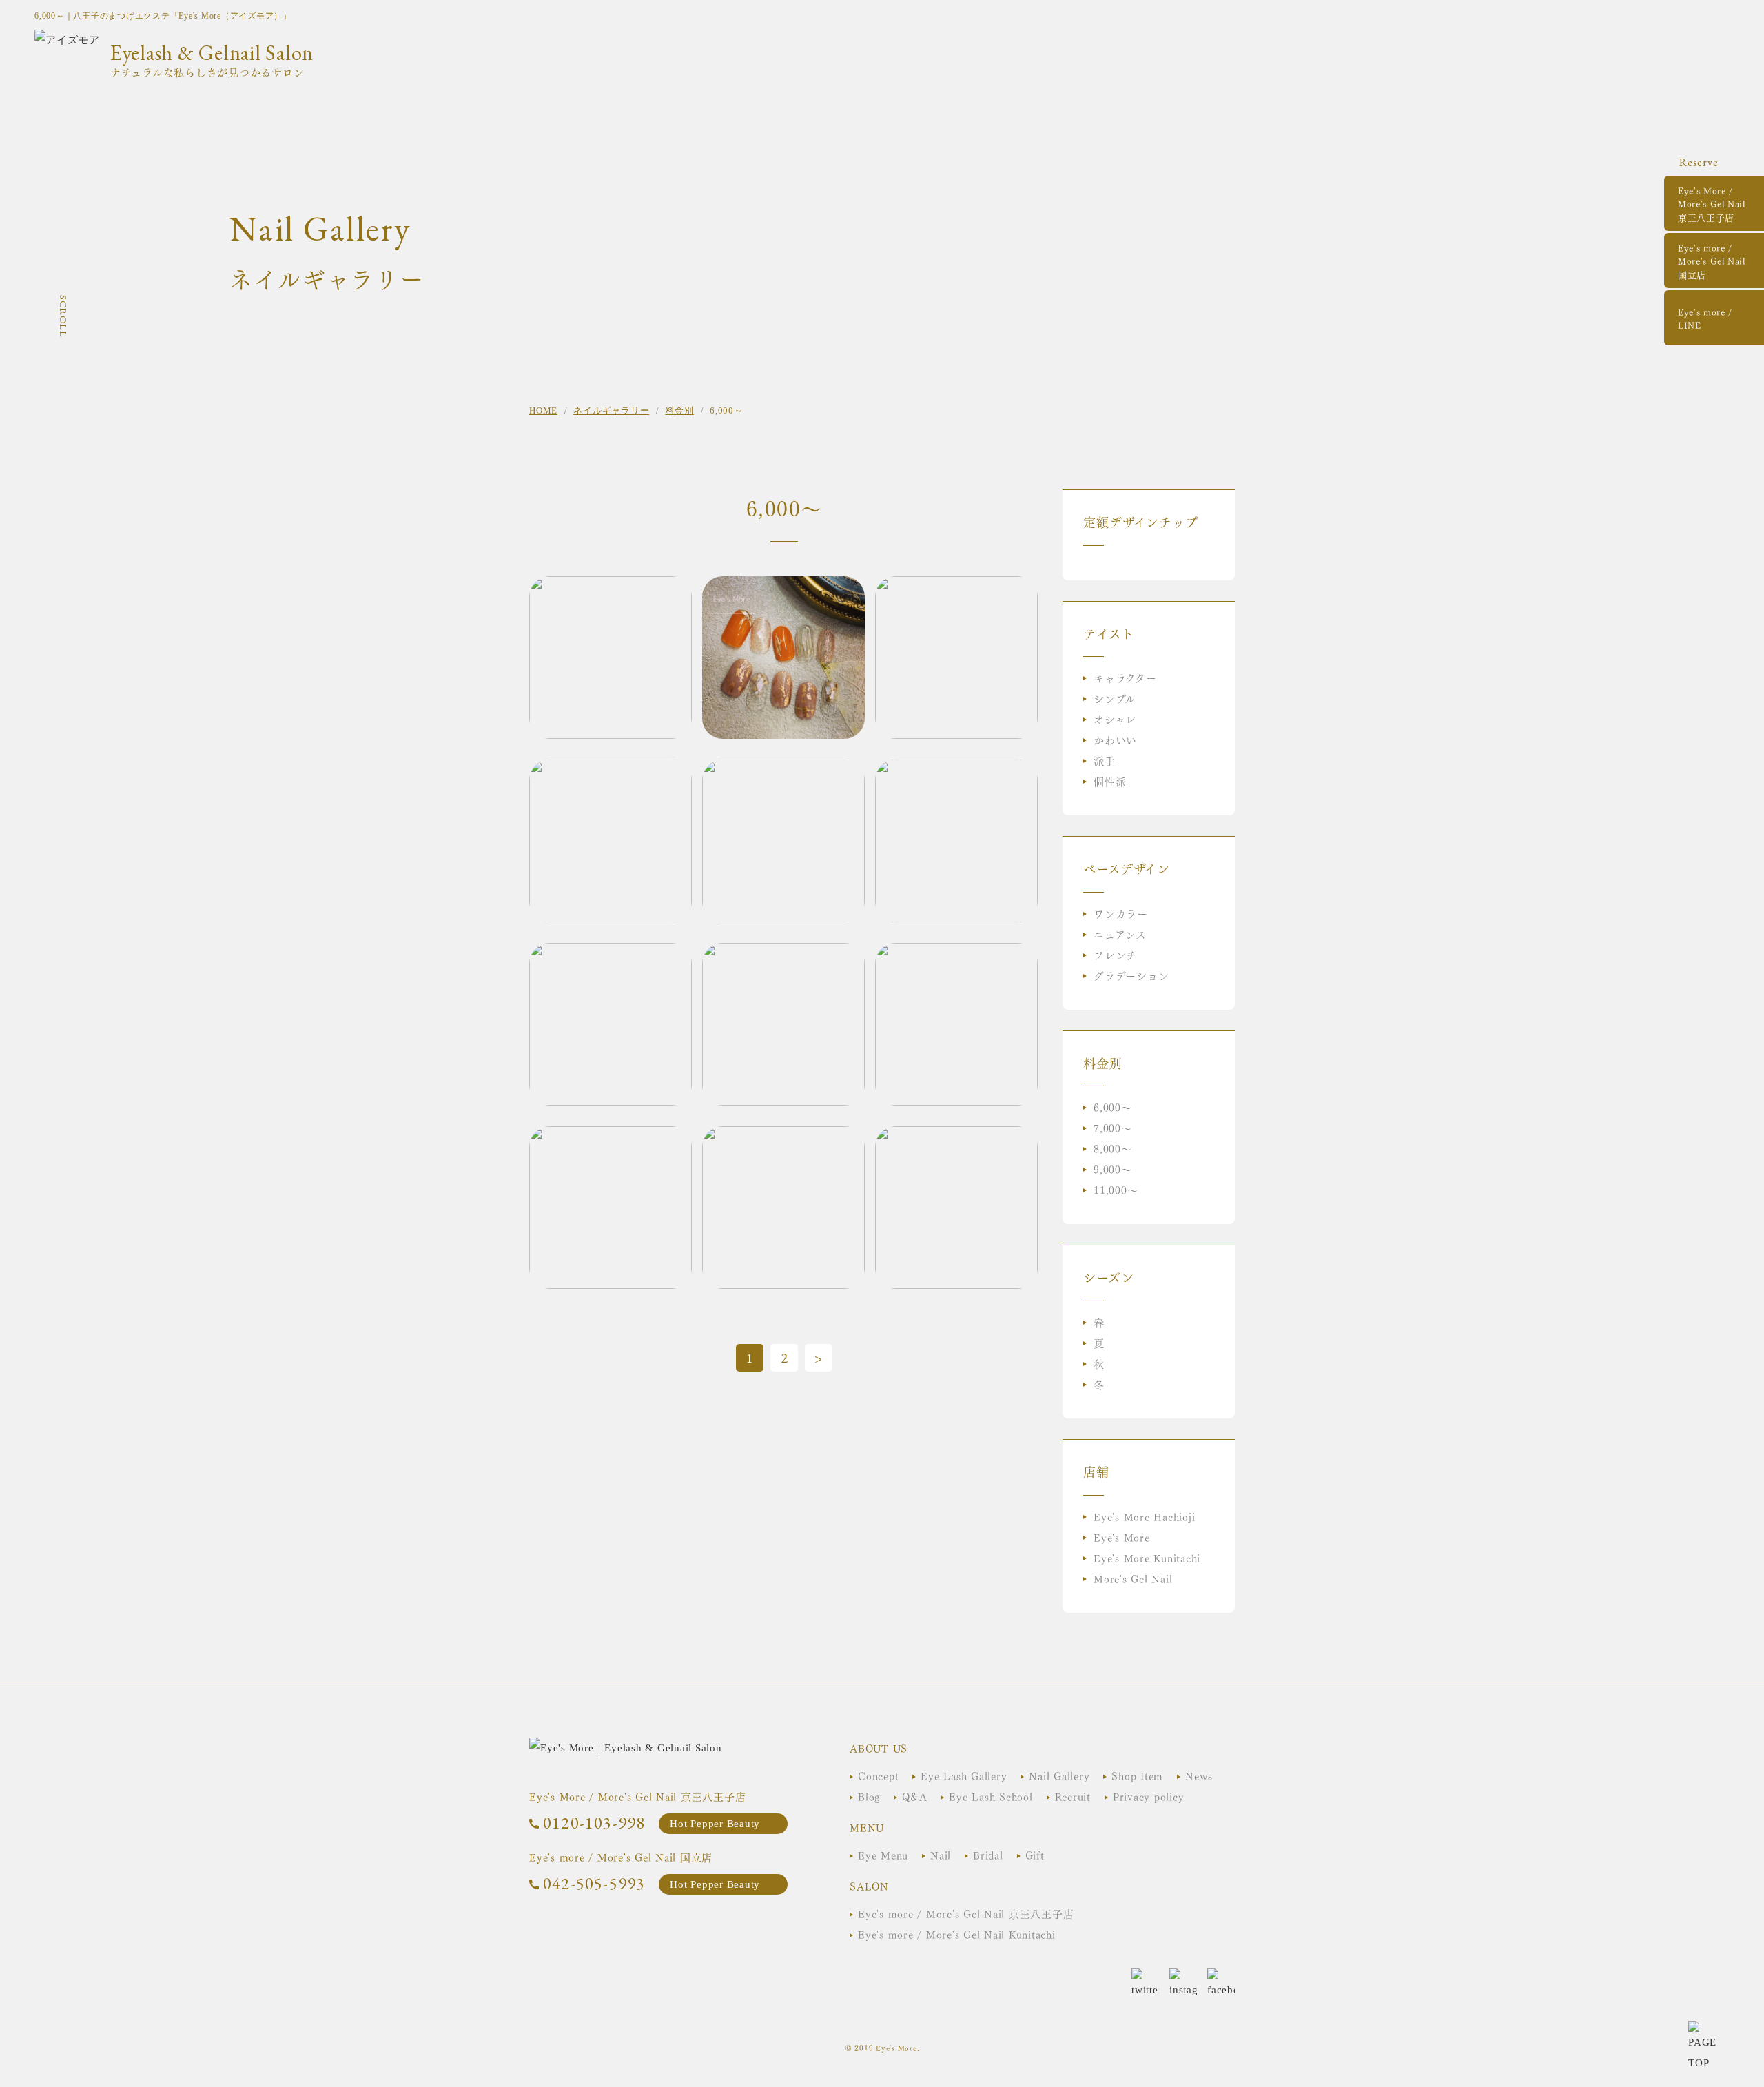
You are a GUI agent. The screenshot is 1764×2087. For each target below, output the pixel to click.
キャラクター (1125, 677)
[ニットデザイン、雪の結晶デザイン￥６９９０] (783, 1137)
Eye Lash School (991, 1796)
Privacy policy (1149, 1796)
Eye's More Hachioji (1144, 1516)
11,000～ (1116, 1189)
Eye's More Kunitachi (1147, 1557)
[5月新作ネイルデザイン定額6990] (783, 953)
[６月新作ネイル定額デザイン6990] (956, 770)
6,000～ (1113, 1107)
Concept (878, 1775)
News (1199, 1775)
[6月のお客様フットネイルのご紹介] (783, 770)
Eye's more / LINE (1705, 318)
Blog (869, 1796)
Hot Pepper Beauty (715, 1824)
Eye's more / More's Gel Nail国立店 (1712, 261)
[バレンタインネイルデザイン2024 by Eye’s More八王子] (611, 587)
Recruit (1073, 1796)
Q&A (914, 1796)
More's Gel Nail (1133, 1578)
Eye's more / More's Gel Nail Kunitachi (957, 1934)
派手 (1105, 760)
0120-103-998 (594, 1823)
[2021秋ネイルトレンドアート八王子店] (783, 587)
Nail (941, 1854)
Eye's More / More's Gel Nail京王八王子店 (1712, 203)
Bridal (988, 1854)
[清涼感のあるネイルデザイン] (611, 770)
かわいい (1115, 739)
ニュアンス (1120, 934)
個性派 (1110, 781)
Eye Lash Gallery (964, 1775)
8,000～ (1113, 1148)
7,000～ (1113, 1127)
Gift (1035, 1854)
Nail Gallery (1059, 1775)
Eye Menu (883, 1854)
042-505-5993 (594, 1883)
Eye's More (1122, 1537)
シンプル (1115, 698)
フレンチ (1115, 954)
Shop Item (1137, 1775)
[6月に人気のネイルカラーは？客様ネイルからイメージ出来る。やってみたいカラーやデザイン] (956, 587)
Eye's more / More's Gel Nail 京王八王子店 (966, 1913)
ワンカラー (1121, 913)
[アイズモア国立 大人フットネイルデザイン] (611, 1137)
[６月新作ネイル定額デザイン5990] (611, 953)
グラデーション (1131, 975)
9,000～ (1113, 1169)
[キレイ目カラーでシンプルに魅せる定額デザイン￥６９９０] (956, 1137)
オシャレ (1115, 719)
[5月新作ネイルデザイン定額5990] (956, 953)
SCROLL (63, 316)
